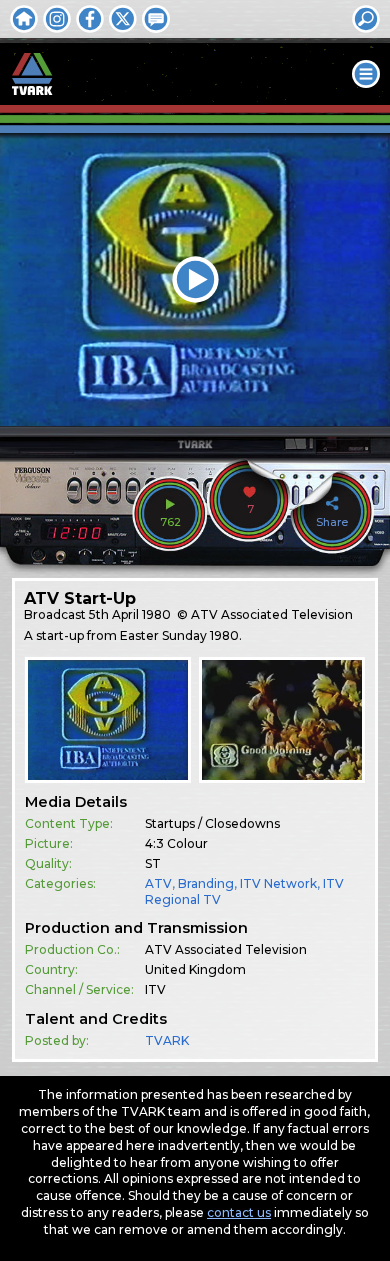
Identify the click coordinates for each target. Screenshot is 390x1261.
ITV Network (278, 883)
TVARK (167, 1040)
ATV (158, 883)
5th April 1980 (130, 614)
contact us (239, 1212)
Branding (206, 883)
